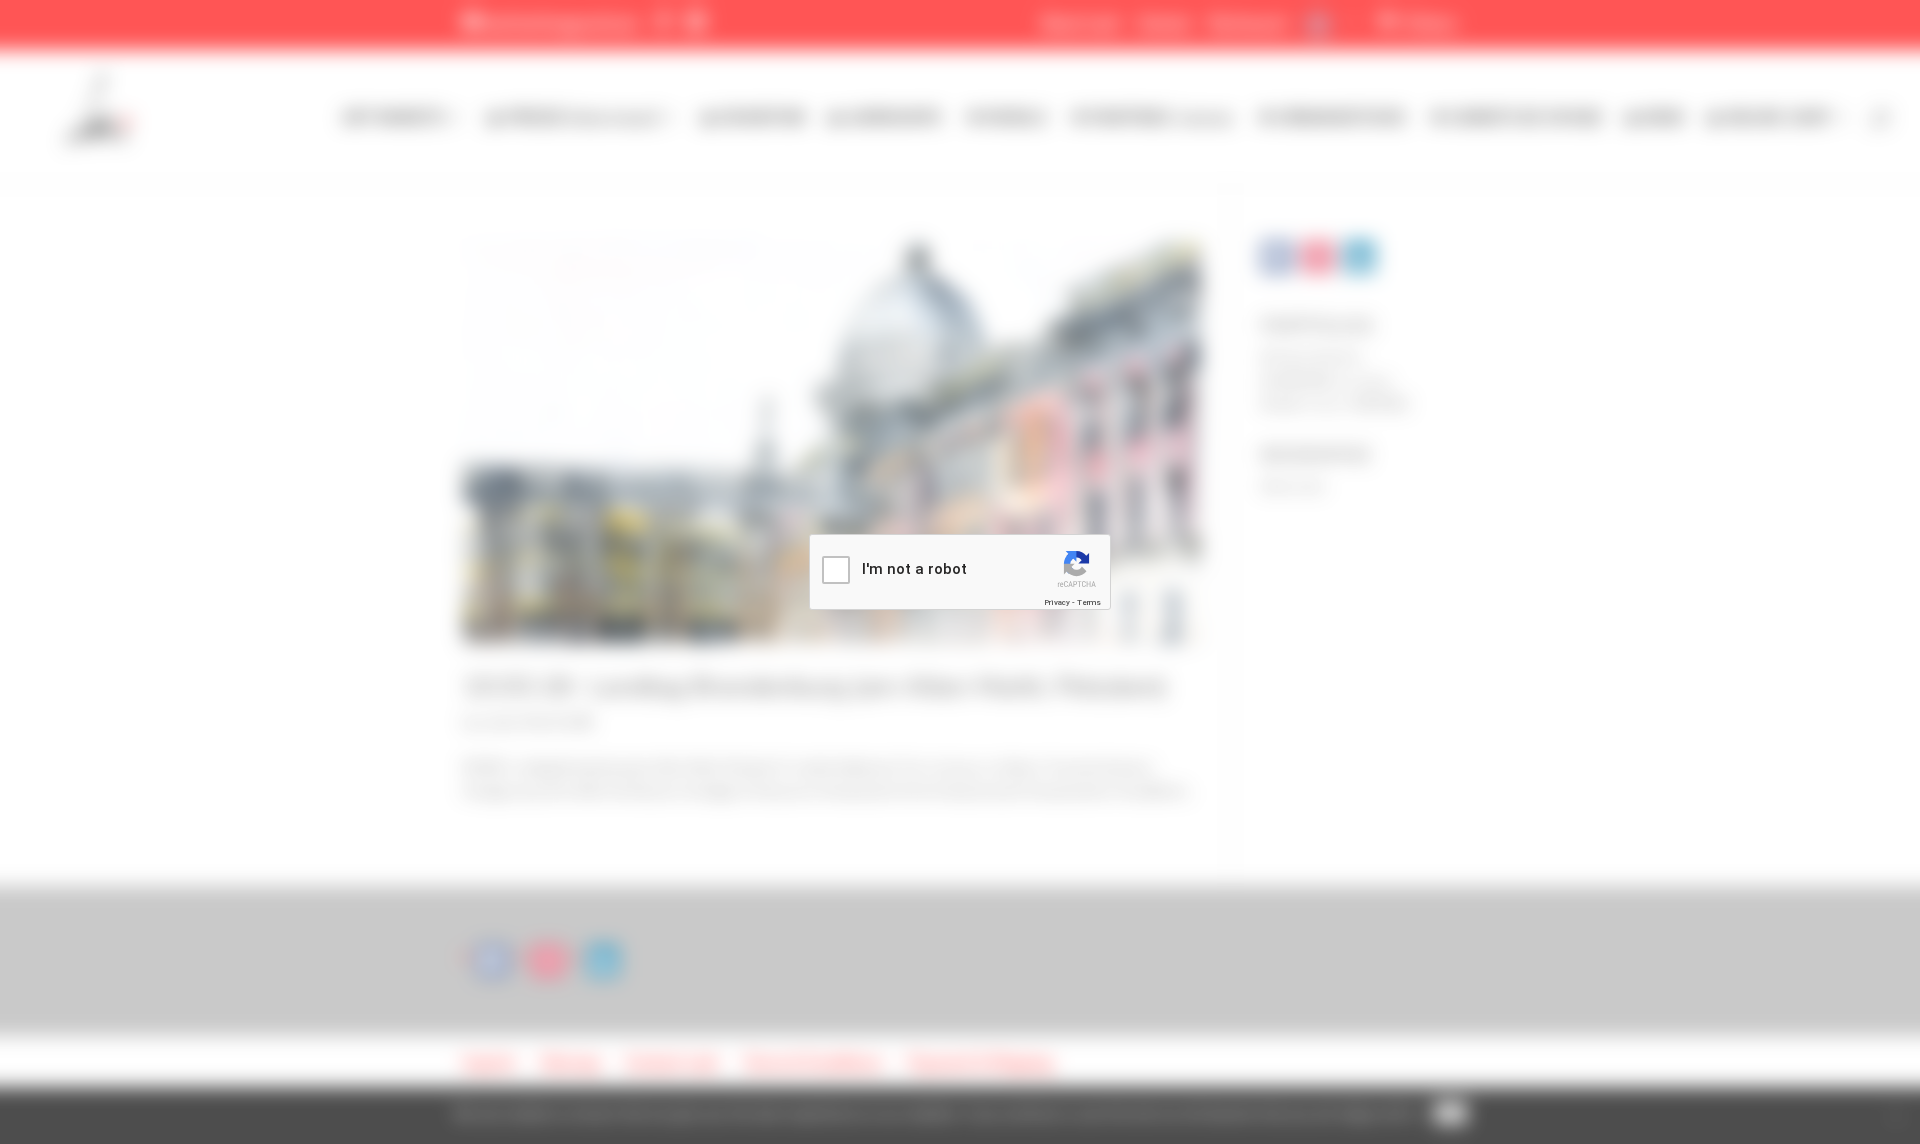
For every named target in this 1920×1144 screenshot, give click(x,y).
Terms (1089, 602)
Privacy (1057, 602)
